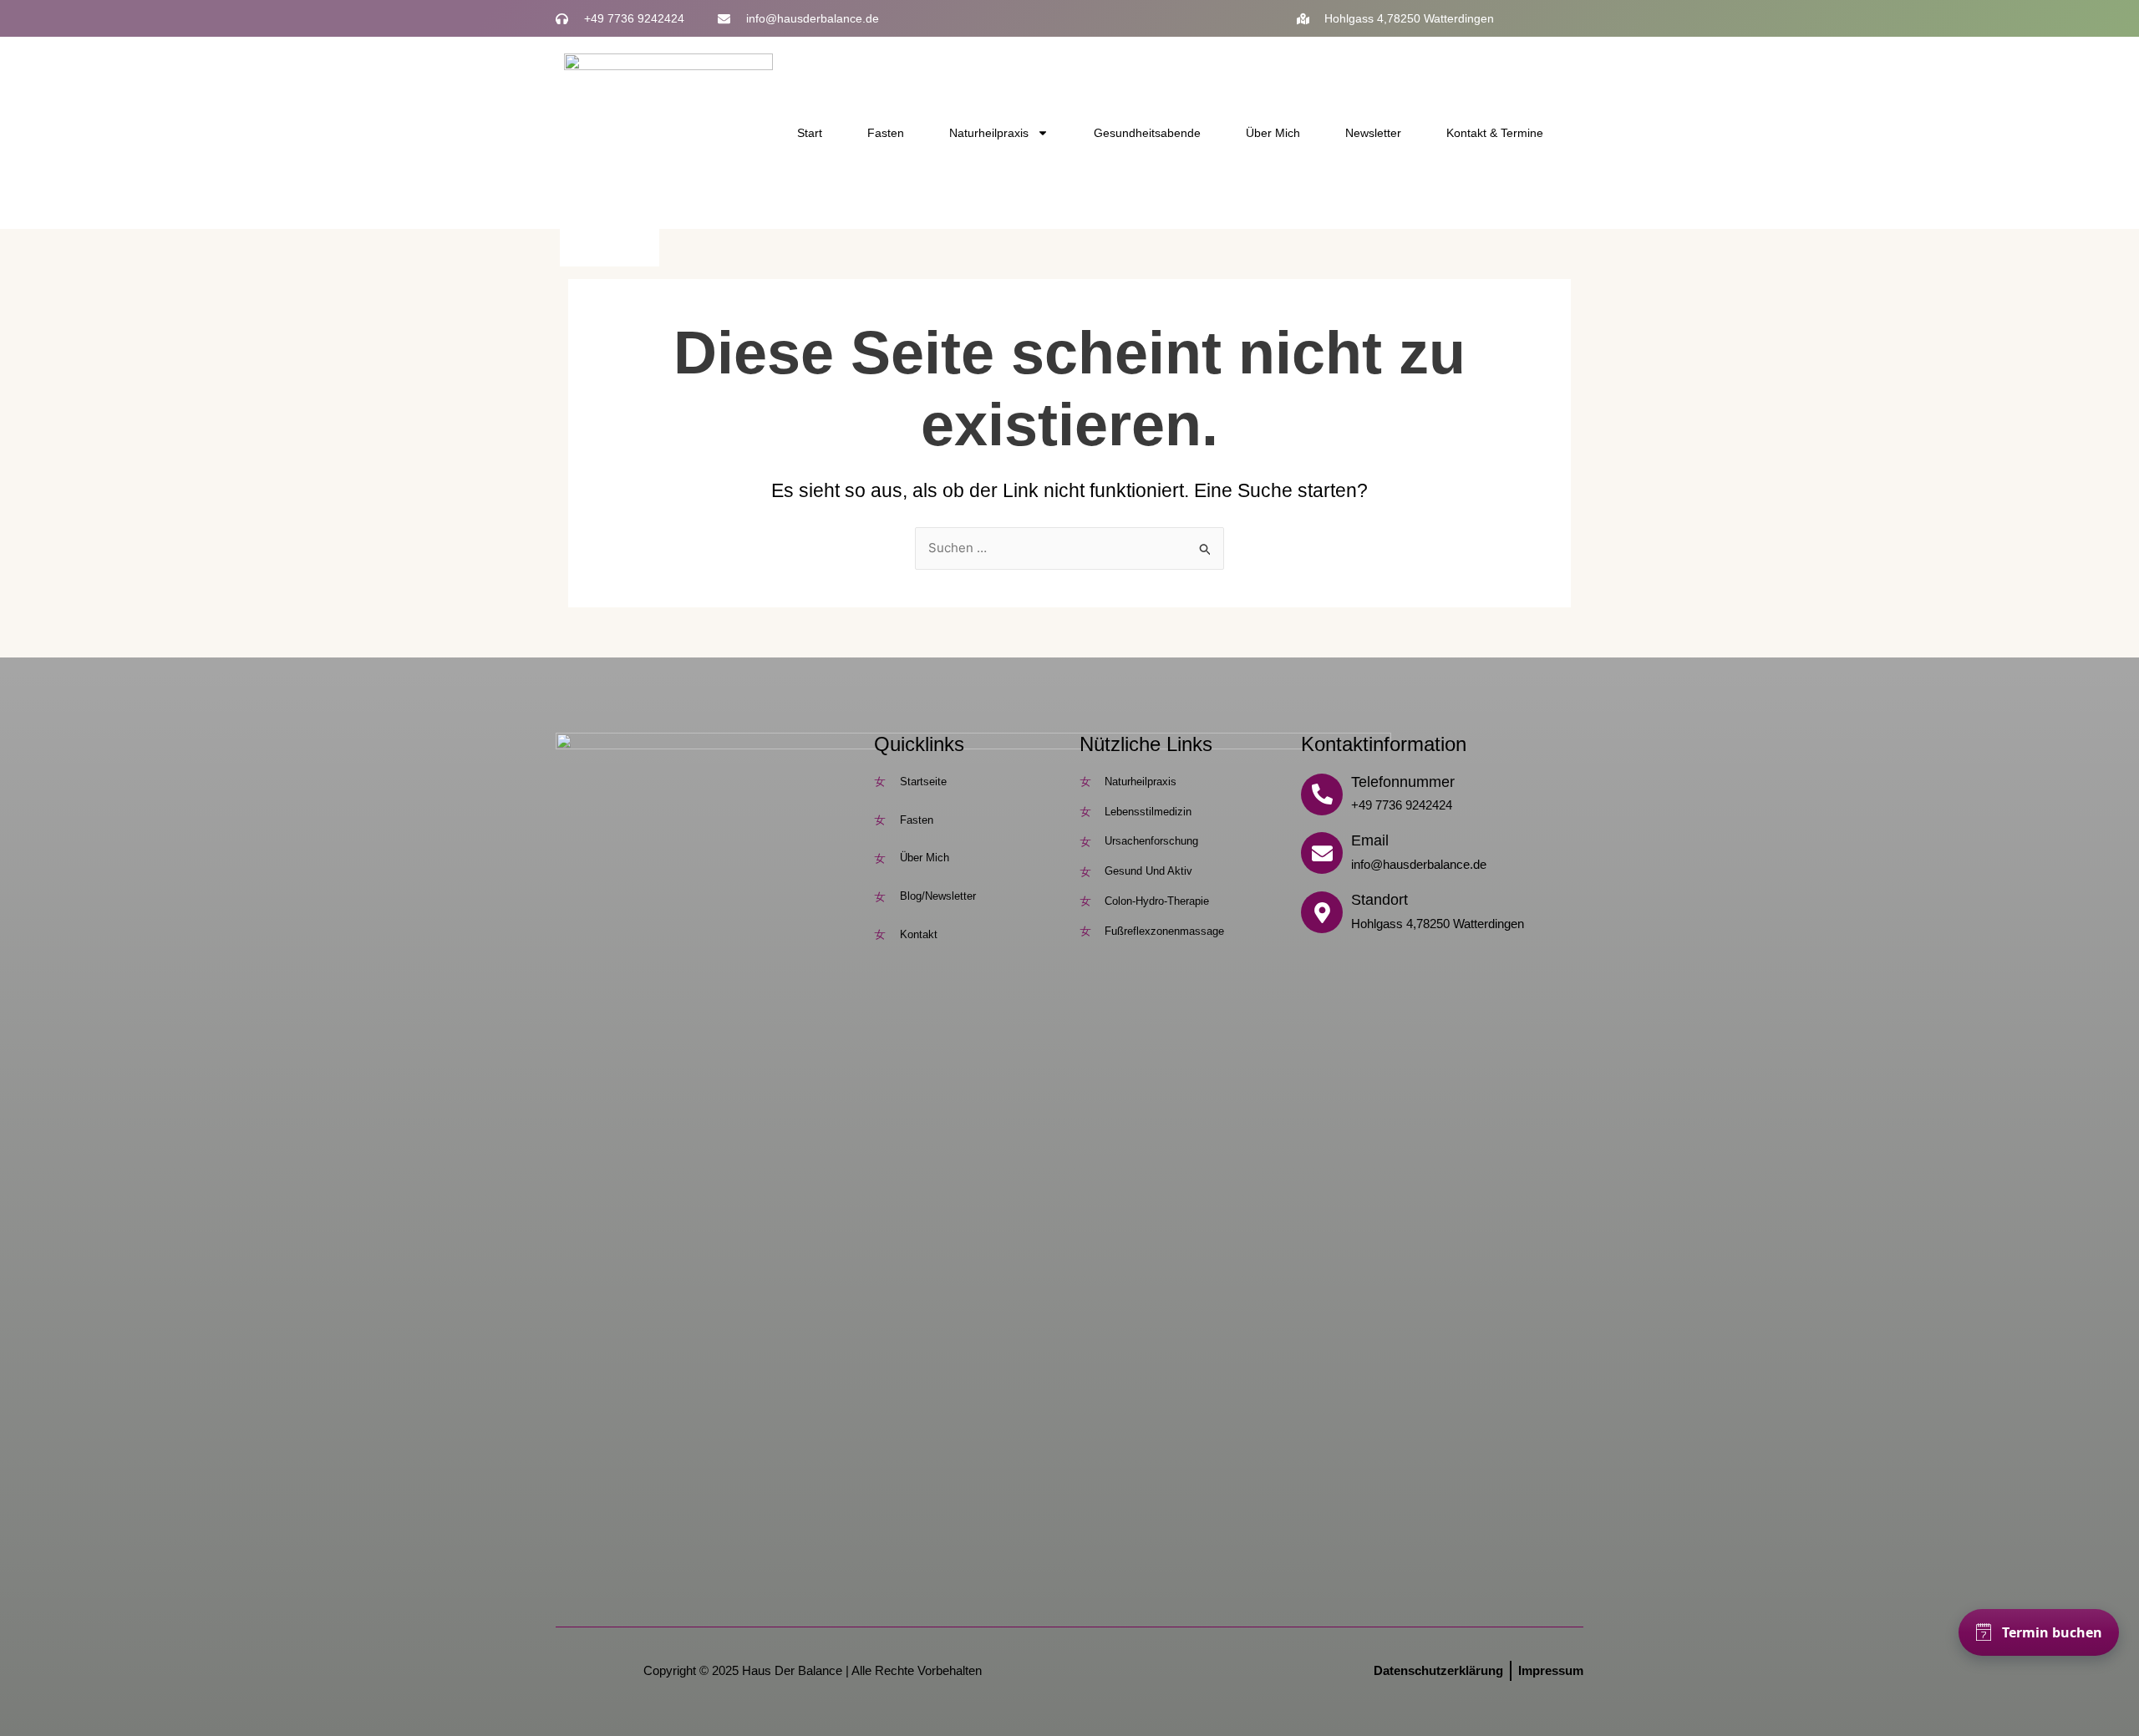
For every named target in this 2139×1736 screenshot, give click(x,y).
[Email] (1322, 853)
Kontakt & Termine (1495, 133)
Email (1370, 840)
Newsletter (1373, 133)
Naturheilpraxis (989, 133)
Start (810, 133)
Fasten (886, 133)
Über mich (1273, 133)
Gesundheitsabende (1147, 133)
